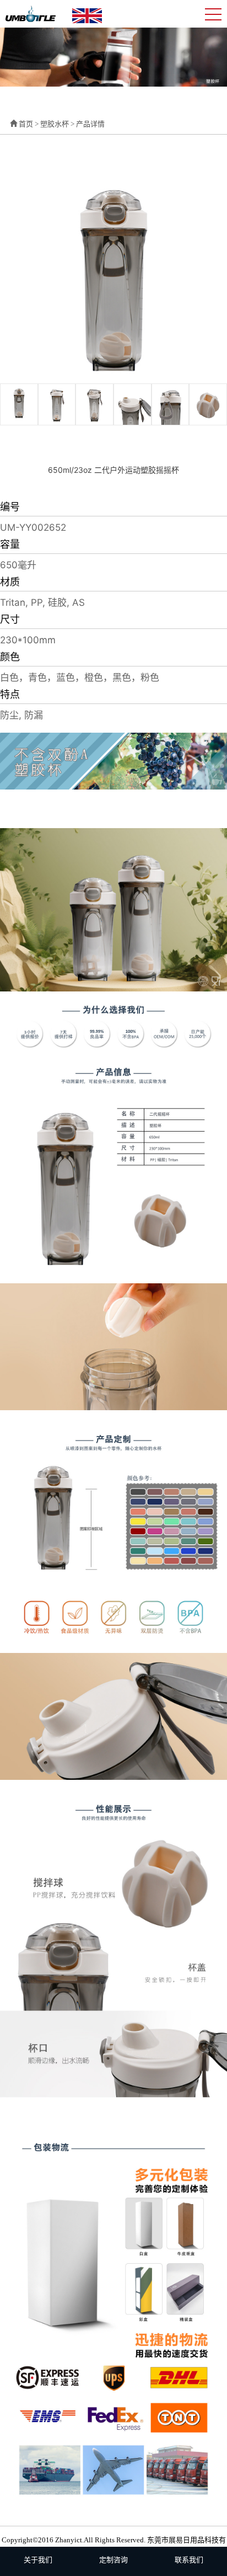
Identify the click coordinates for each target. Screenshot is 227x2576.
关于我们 (38, 2560)
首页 (26, 124)
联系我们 (189, 2560)
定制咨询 (113, 2560)
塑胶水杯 (55, 124)
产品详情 (90, 124)
